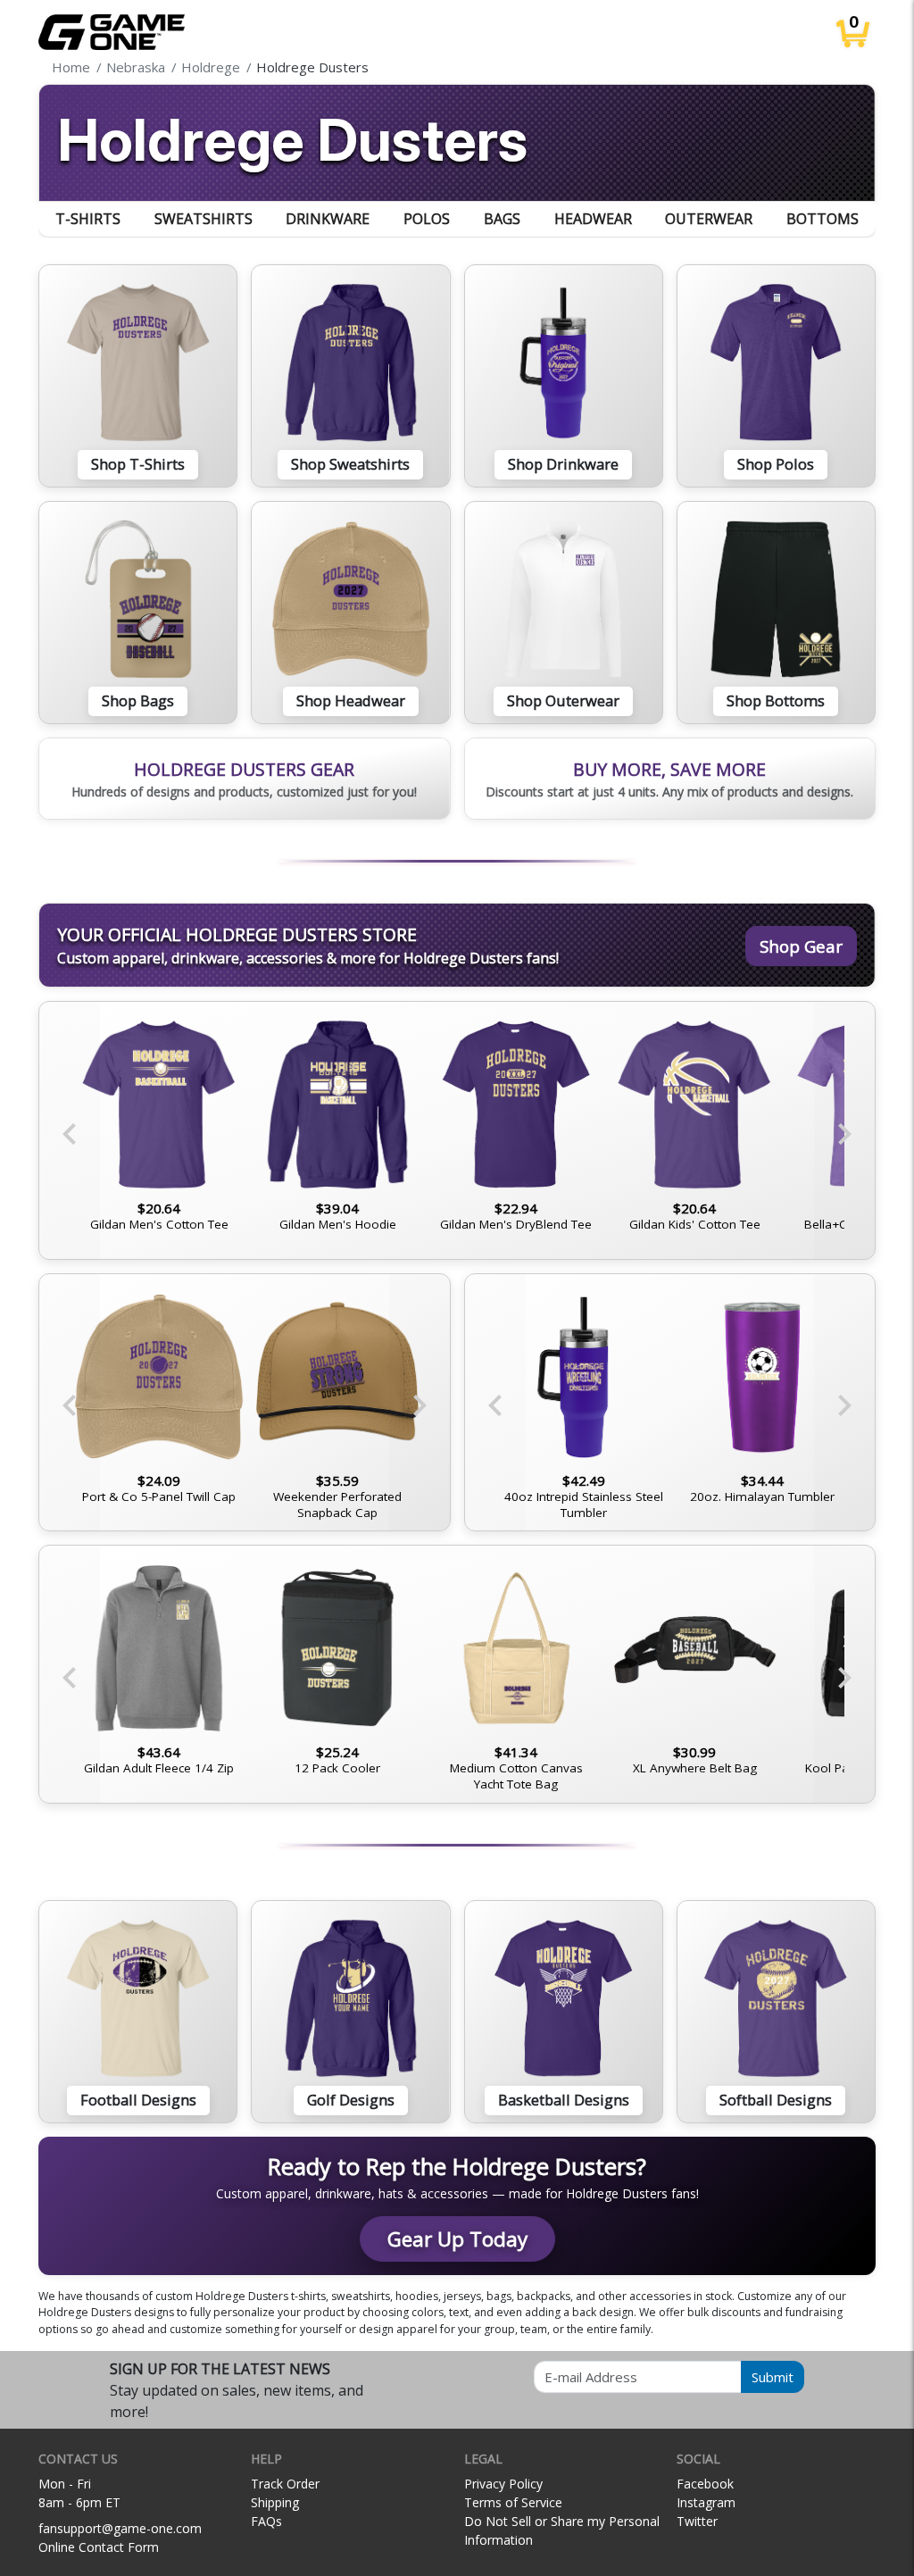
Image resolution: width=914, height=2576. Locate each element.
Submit (773, 2377)
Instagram (706, 2502)
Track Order (285, 2484)
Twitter (697, 2521)
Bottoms (823, 219)
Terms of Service (513, 2502)
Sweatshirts (204, 219)
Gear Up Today (457, 2239)
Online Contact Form (99, 2547)
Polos (427, 219)
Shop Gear (801, 946)
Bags (502, 219)
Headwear (593, 219)
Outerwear (709, 219)
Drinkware (328, 219)
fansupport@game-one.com (120, 2528)
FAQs (266, 2521)
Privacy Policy (503, 2484)
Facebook (705, 2484)
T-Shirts (88, 219)
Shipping (275, 2502)
